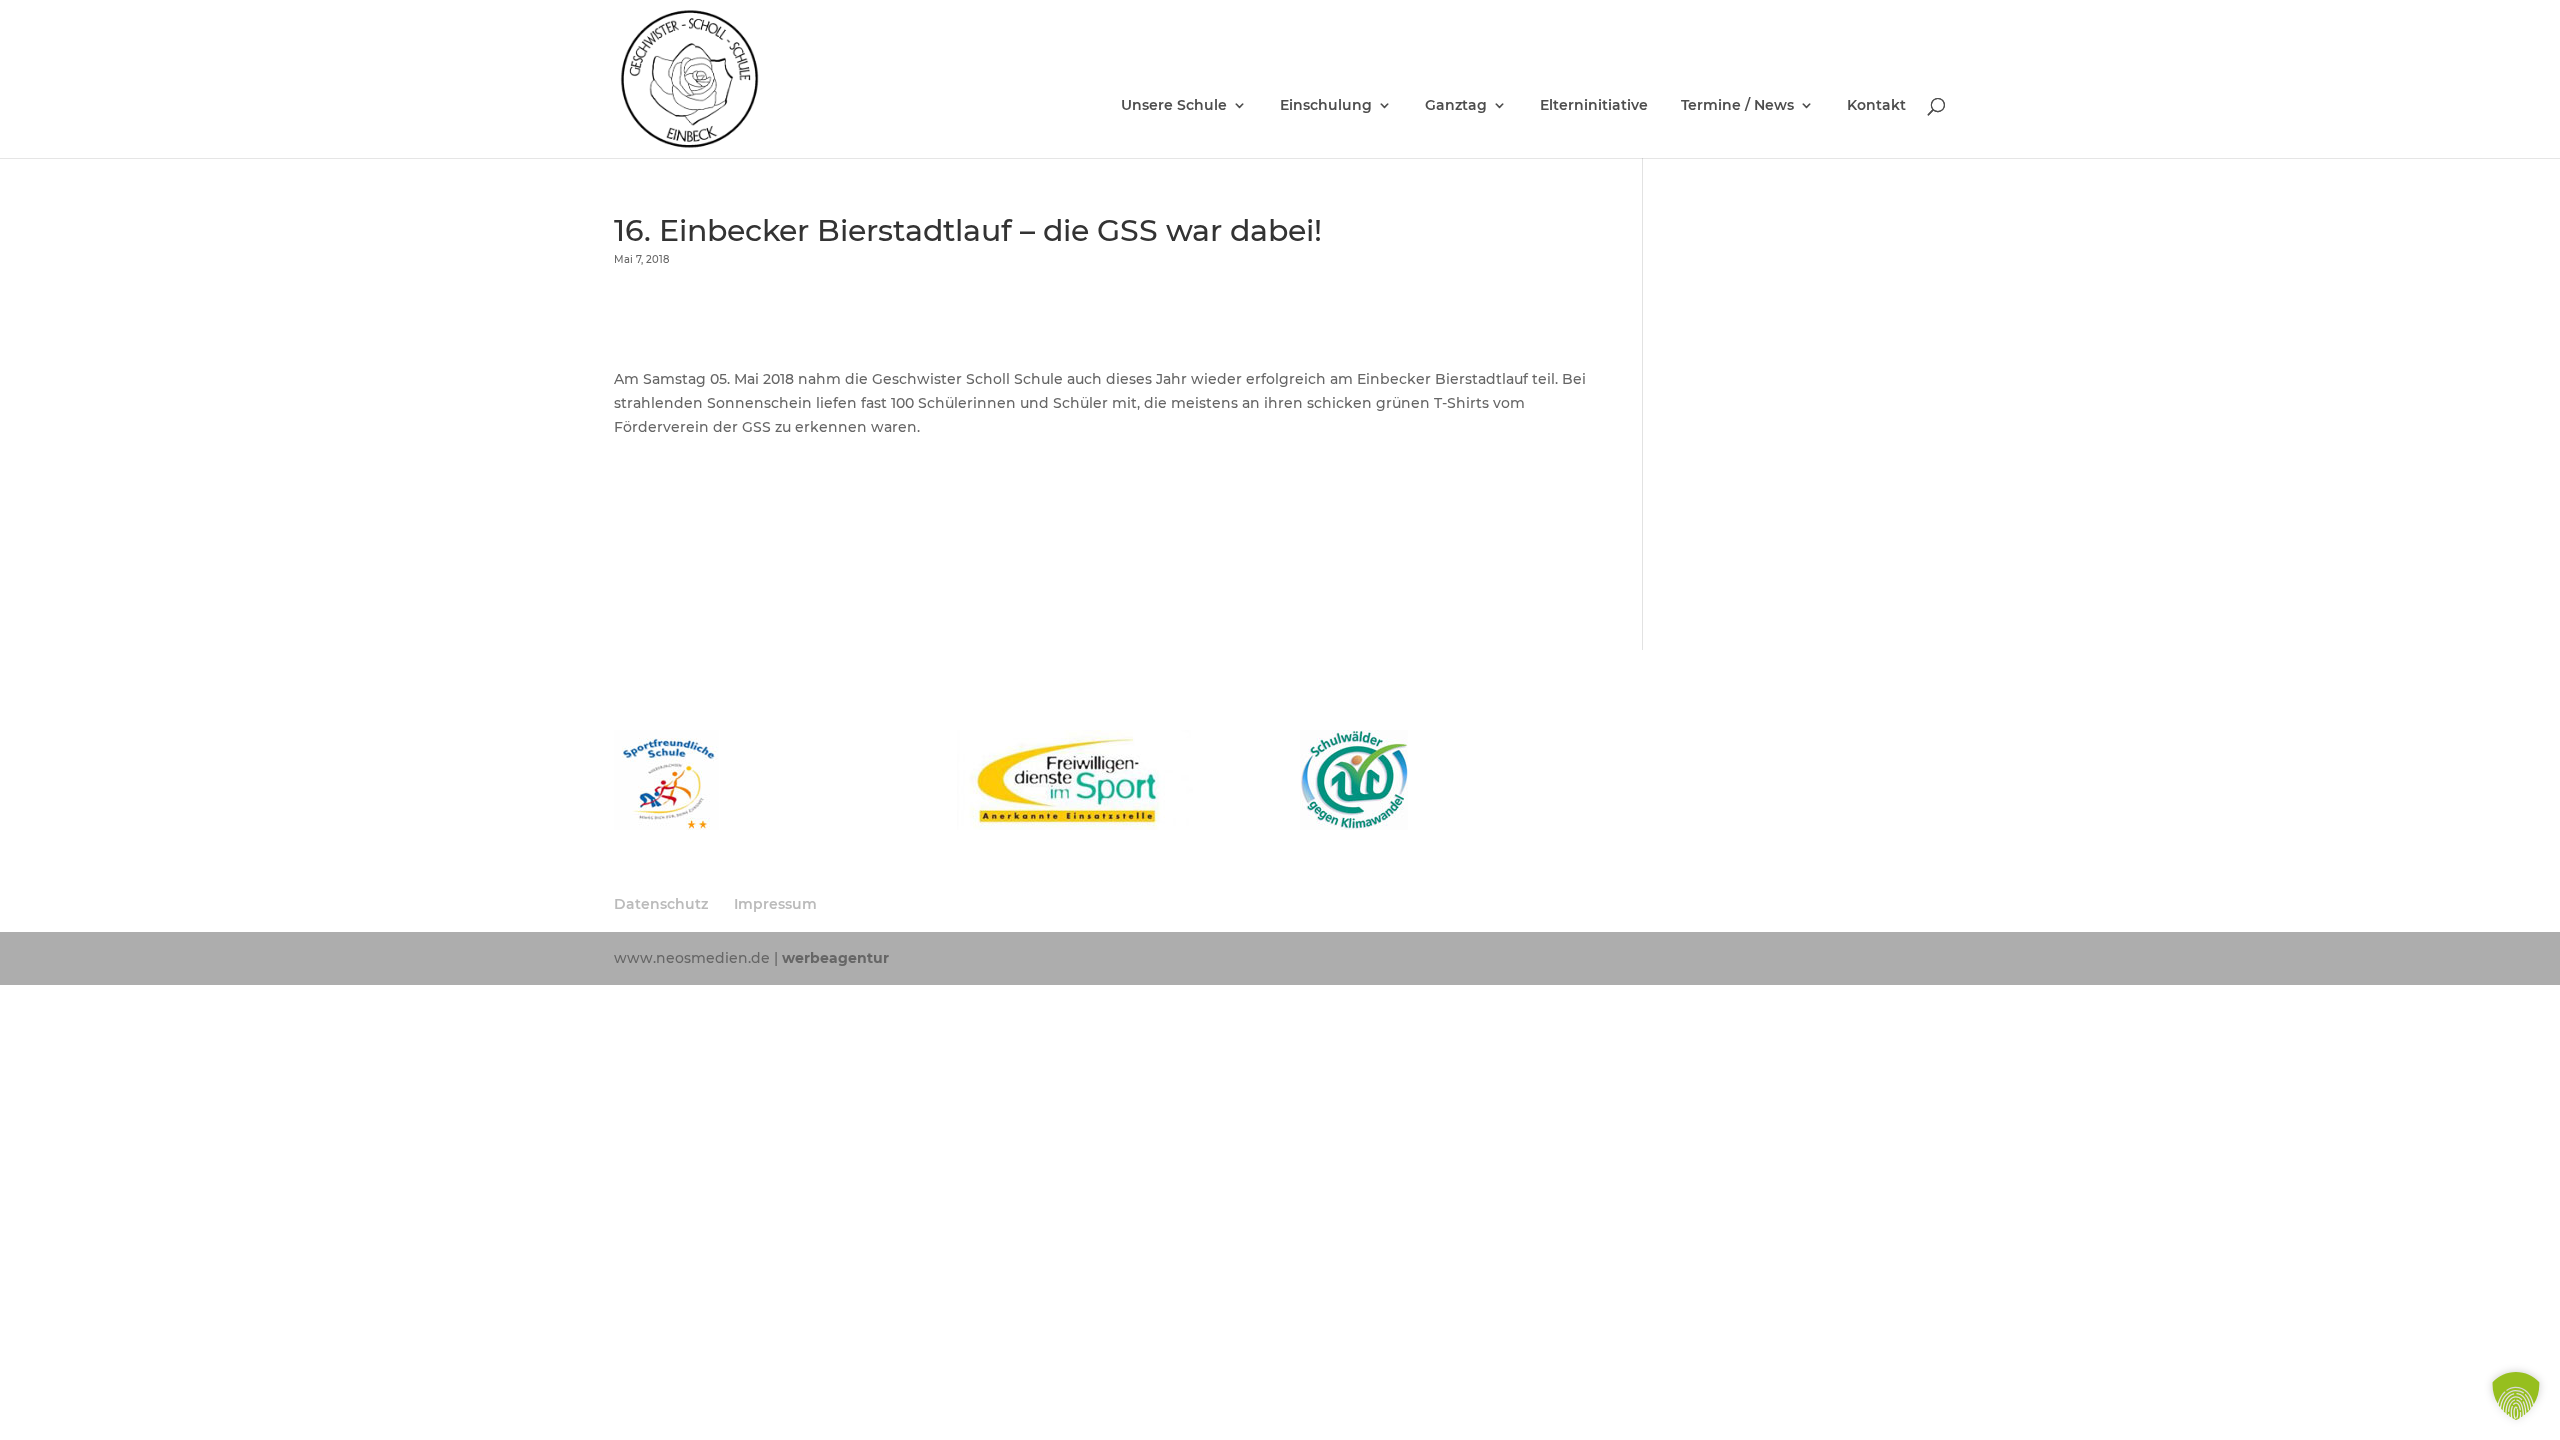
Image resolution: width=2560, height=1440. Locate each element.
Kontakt (1876, 106)
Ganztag (1456, 106)
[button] (2516, 1396)
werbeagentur (835, 958)
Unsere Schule (1174, 106)
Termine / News (1737, 106)
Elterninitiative (1594, 106)
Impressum (775, 904)
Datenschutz (661, 904)
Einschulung (1326, 106)
